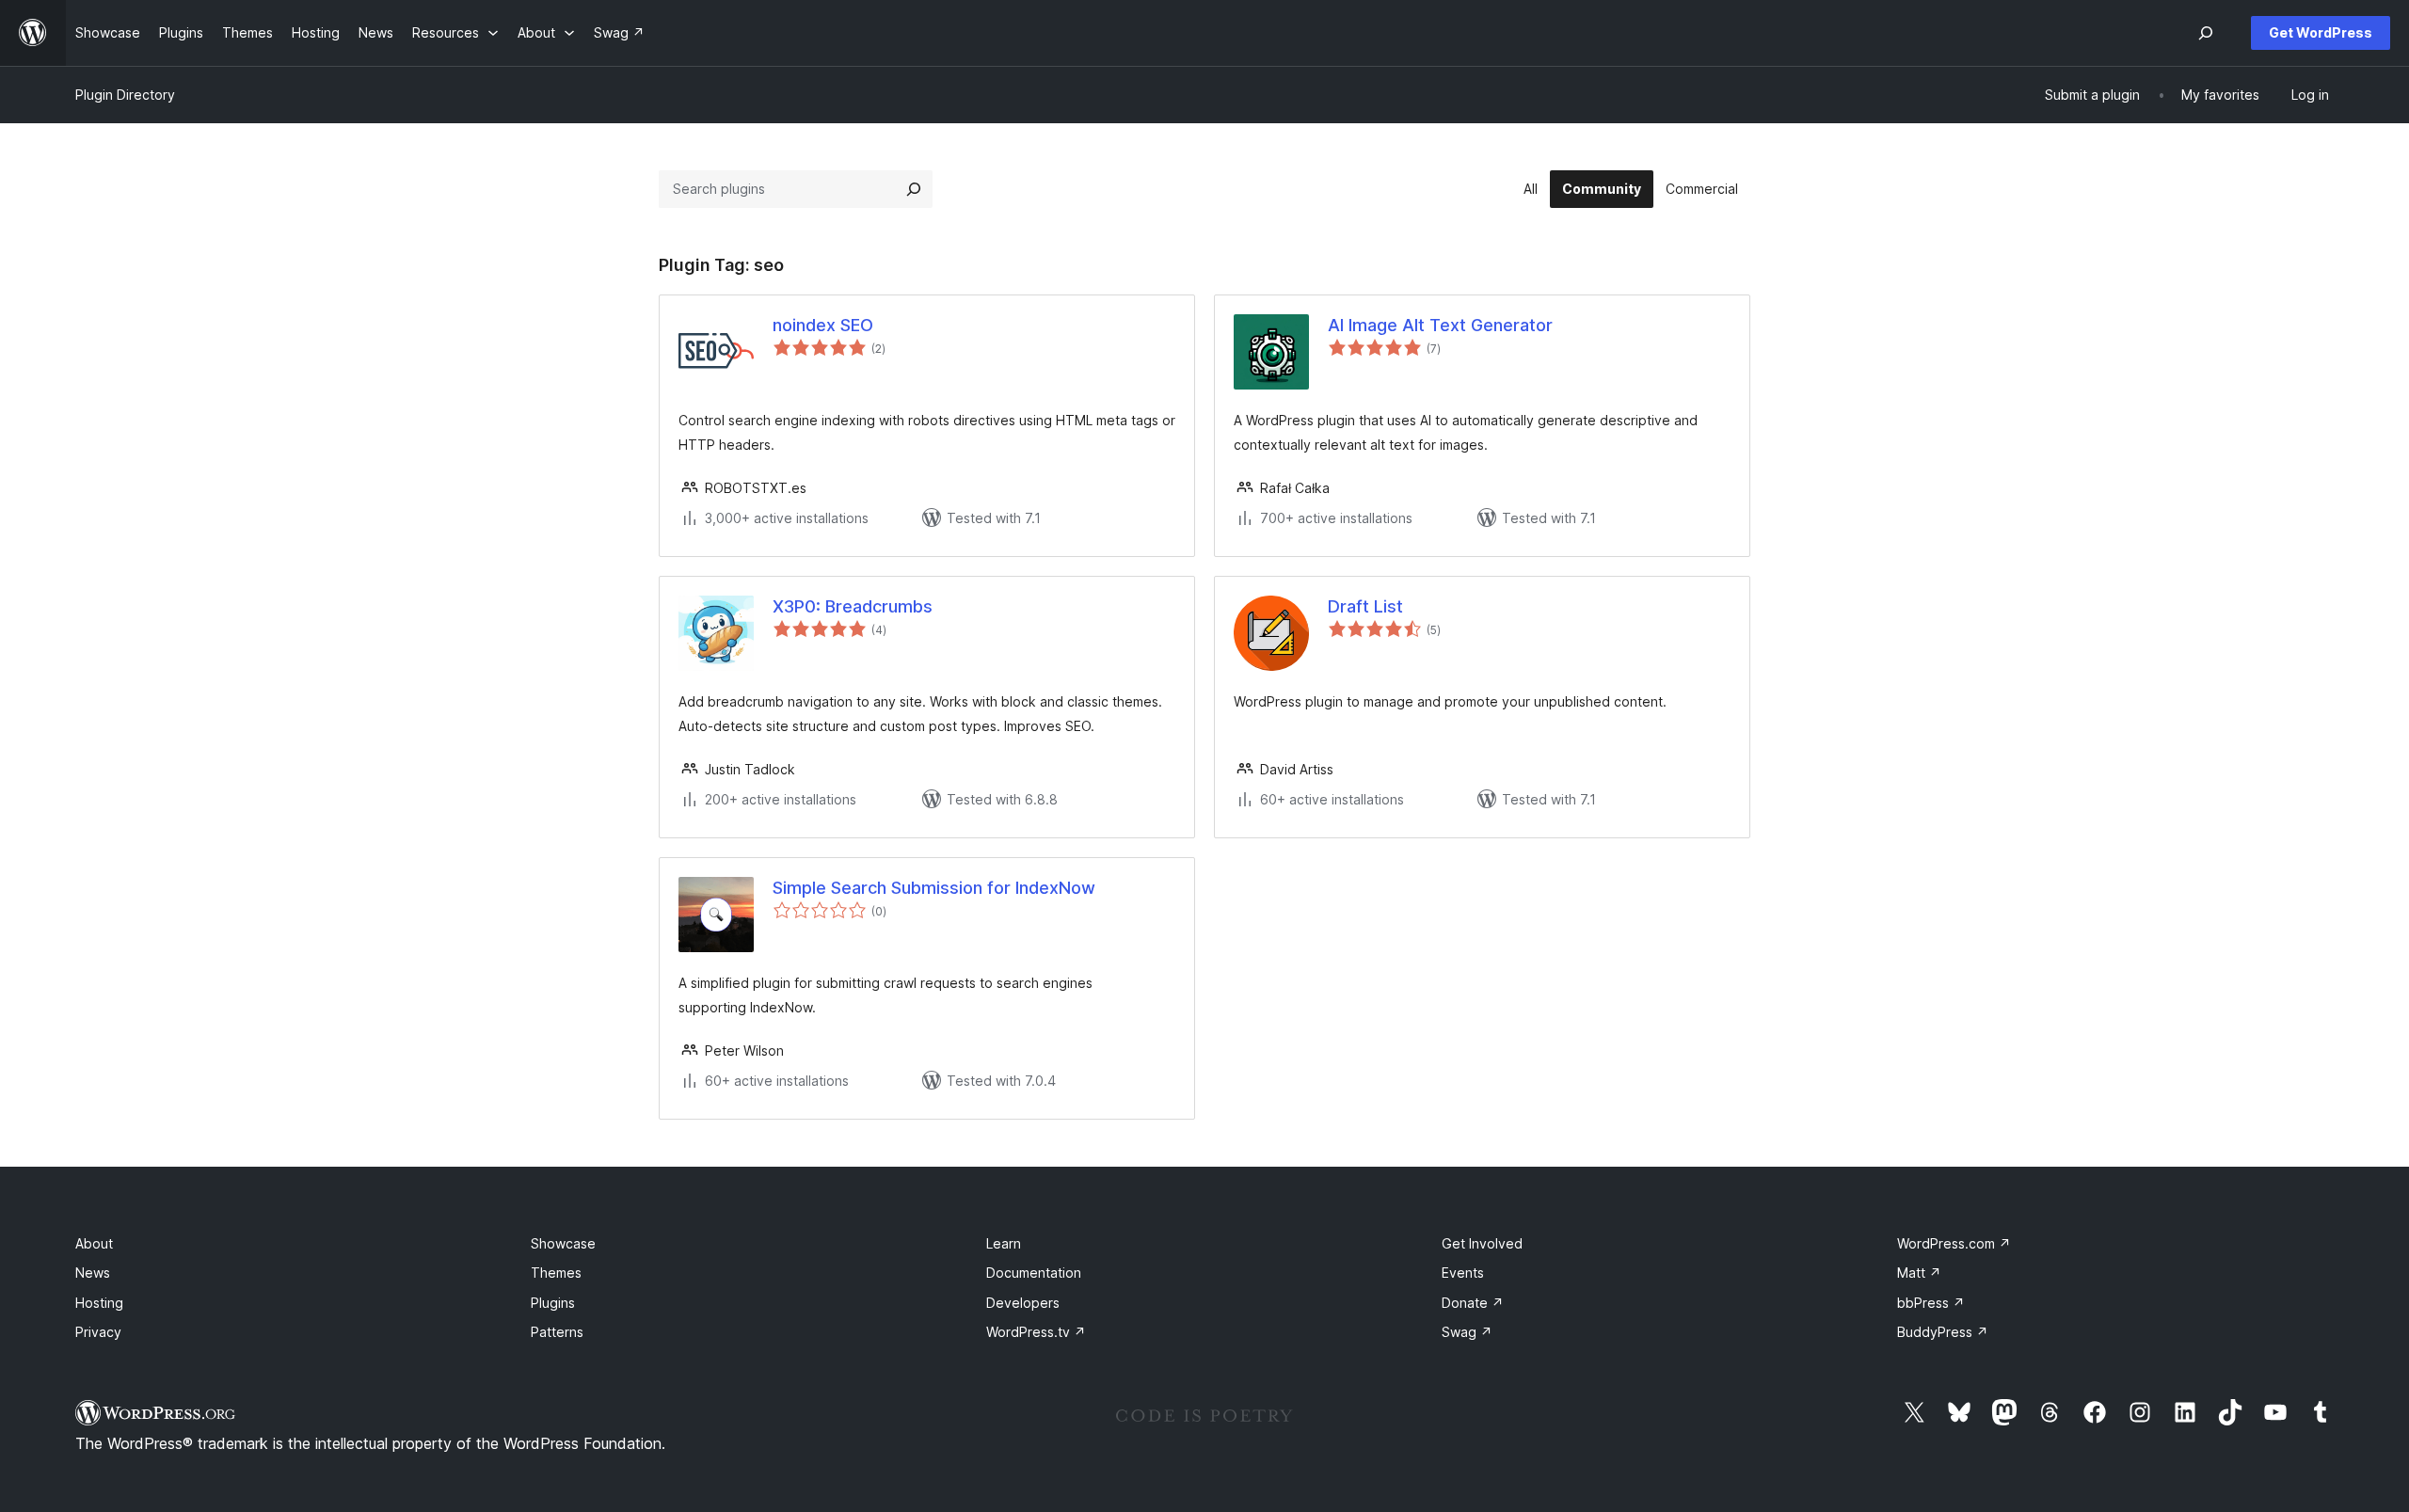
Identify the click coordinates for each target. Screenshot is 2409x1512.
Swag (1467, 1332)
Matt (1919, 1273)
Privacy (98, 1332)
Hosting (99, 1303)
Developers (1023, 1303)
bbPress (1931, 1303)
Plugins (553, 1303)
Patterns (557, 1332)
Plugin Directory (125, 95)
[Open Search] (2206, 33)
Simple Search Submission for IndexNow (934, 888)
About (94, 1243)
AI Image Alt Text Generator (1440, 325)
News (93, 1273)
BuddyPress (1943, 1332)
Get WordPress (2321, 32)
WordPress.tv (1036, 1332)
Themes (556, 1273)
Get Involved (1482, 1243)
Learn (1004, 1243)
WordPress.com (1954, 1243)
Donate (1473, 1303)
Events (1463, 1273)
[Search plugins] (914, 189)
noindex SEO (823, 325)
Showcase (563, 1243)
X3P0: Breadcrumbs (853, 606)
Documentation (1034, 1273)
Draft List (1365, 606)
